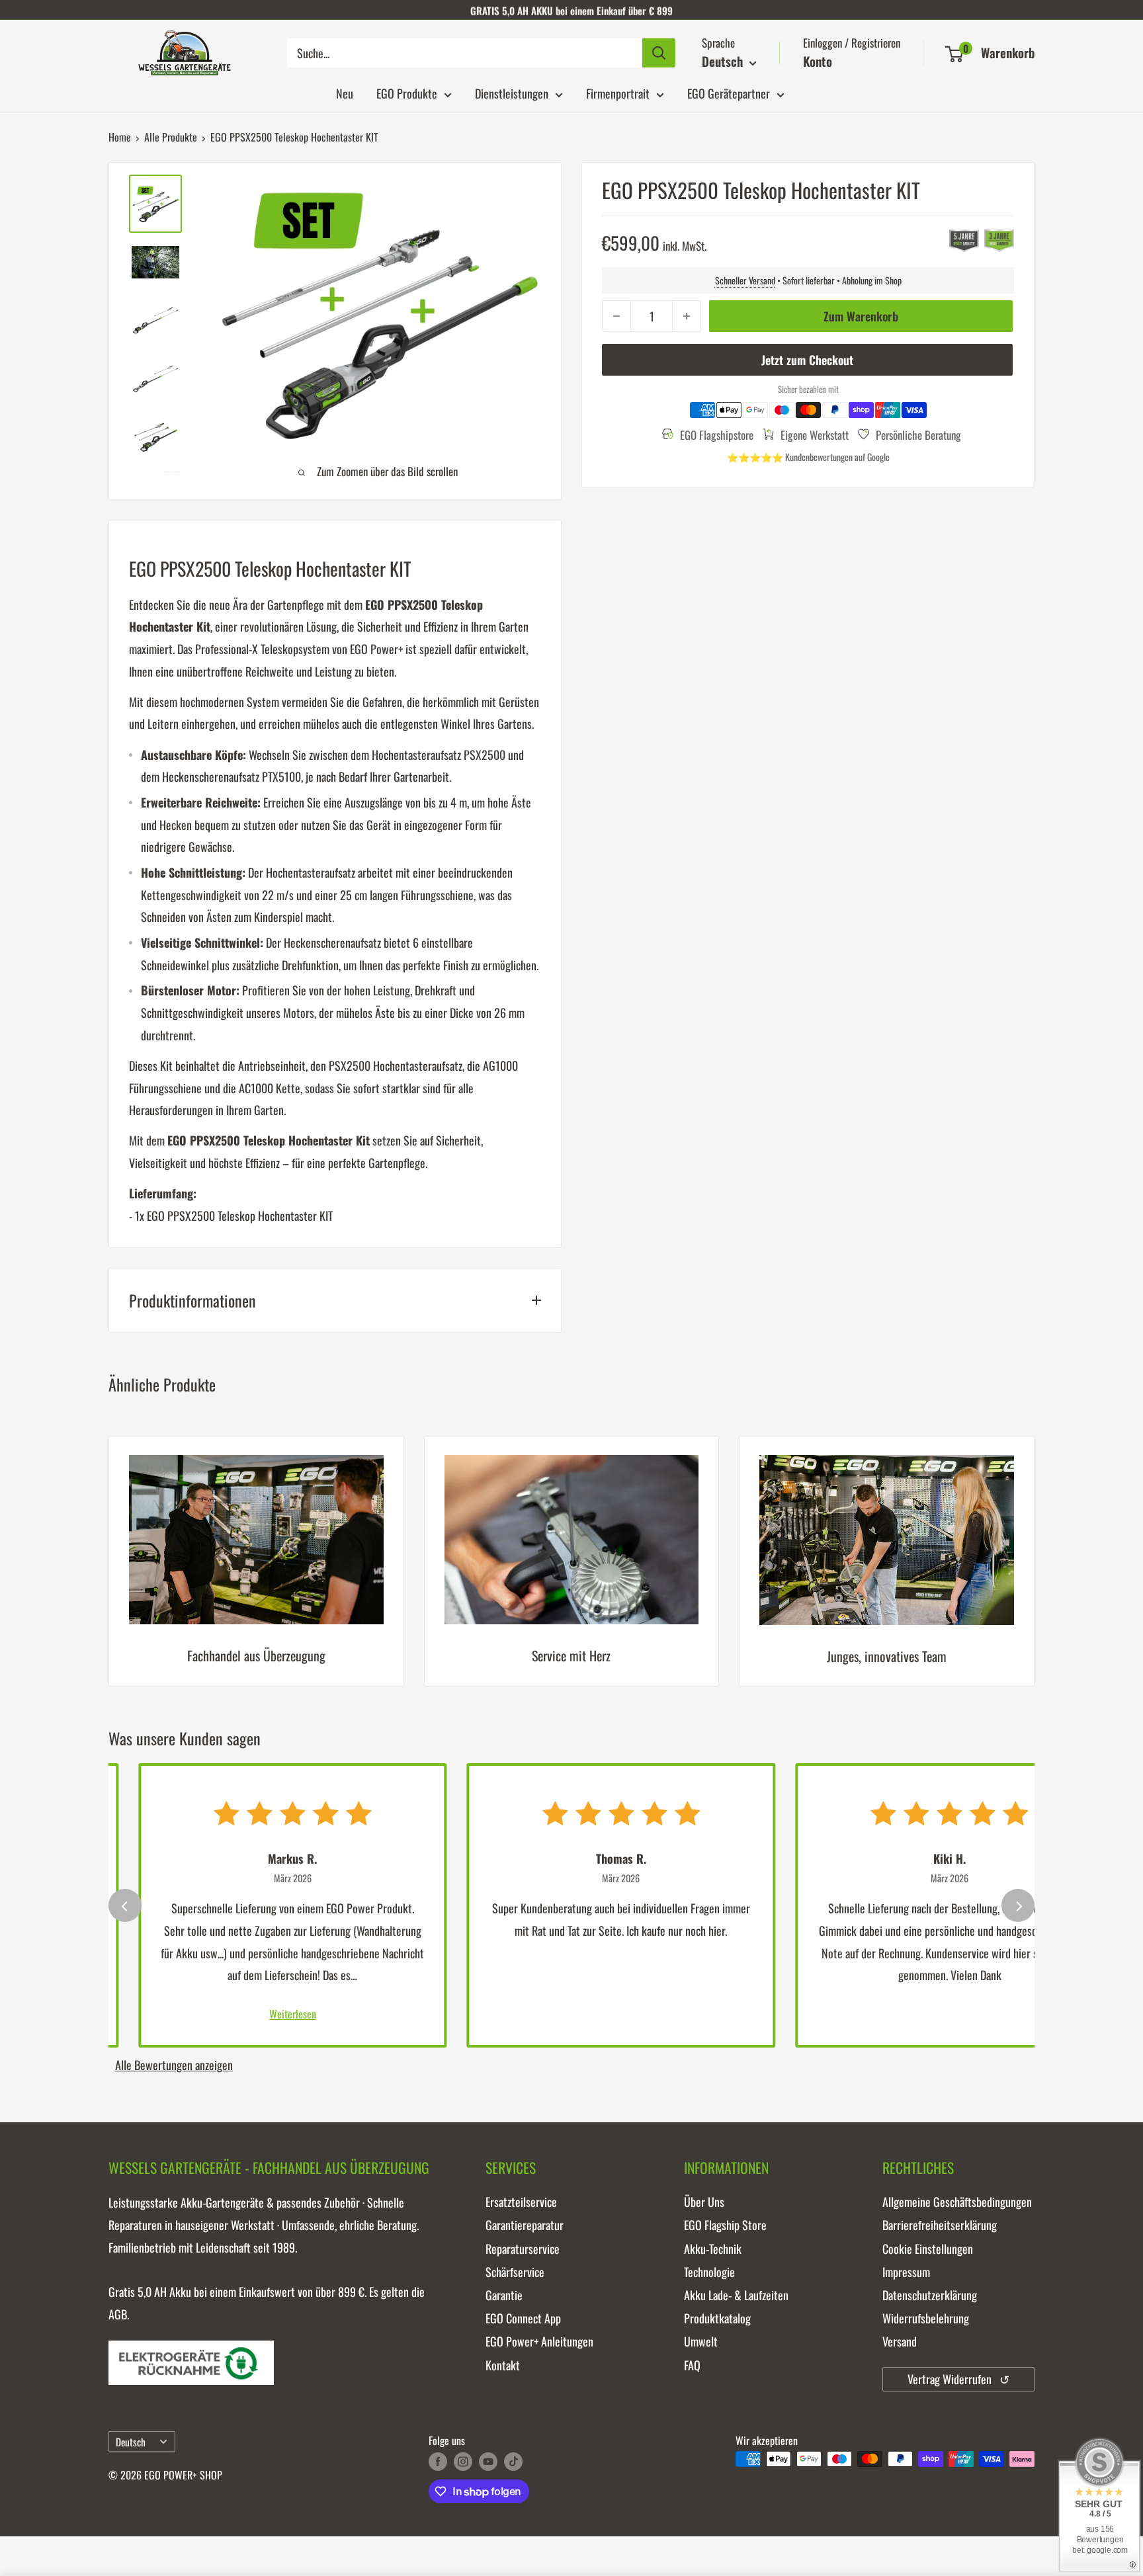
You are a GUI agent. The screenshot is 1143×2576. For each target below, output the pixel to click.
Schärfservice (515, 2272)
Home (120, 137)
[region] (571, 1571)
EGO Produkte (407, 93)
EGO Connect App (523, 2318)
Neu (345, 93)
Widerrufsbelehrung (926, 2318)
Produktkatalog (717, 2318)
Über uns (704, 2202)
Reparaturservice (523, 2249)
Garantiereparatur (525, 2225)
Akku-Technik (713, 2249)
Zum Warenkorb (861, 316)
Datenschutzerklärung (930, 2295)
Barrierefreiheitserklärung (940, 2225)
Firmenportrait (618, 93)
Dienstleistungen (512, 93)
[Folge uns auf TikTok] (513, 2461)
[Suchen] (659, 53)
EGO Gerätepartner (729, 93)
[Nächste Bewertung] (1018, 1905)
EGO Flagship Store (725, 2225)
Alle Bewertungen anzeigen (174, 2065)
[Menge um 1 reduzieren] (616, 316)
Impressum (906, 2272)
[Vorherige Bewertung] (125, 1905)
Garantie (504, 2295)
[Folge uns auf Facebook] (438, 2461)
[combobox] (465, 53)
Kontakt (503, 2365)
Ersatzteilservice (521, 2202)
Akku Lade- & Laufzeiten (736, 2295)
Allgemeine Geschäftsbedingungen (957, 2202)
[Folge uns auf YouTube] (488, 2461)
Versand (900, 2341)
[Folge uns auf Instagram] (463, 2461)
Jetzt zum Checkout (807, 360)
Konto (818, 61)
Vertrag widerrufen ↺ (958, 2379)
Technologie (709, 2272)
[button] (954, 54)
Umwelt (701, 2341)
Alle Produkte (171, 137)
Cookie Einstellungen (928, 2249)
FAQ (692, 2365)
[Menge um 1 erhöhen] (687, 316)
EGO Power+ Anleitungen (539, 2341)
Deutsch (131, 2442)
